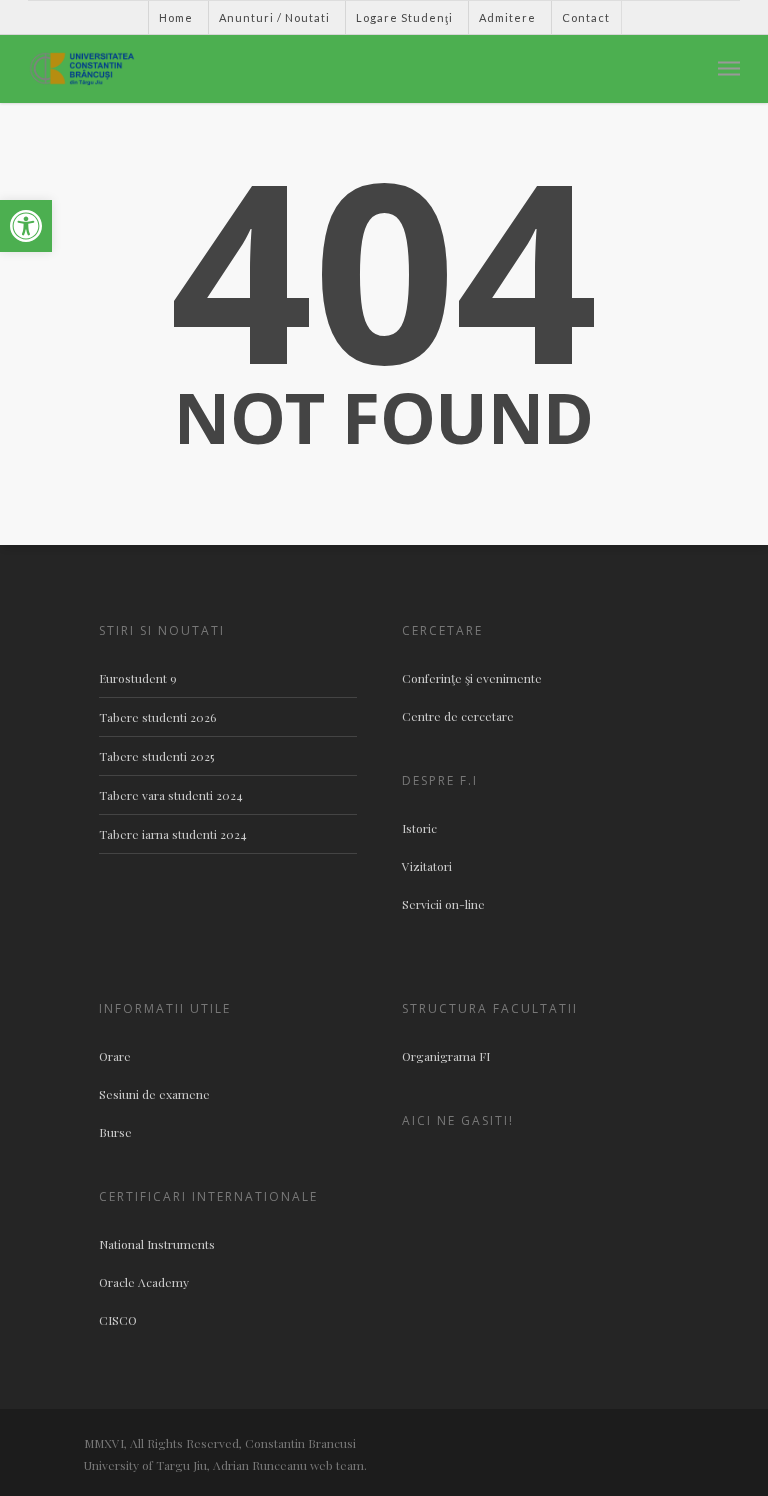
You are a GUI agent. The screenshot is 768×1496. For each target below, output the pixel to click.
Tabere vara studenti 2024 (171, 795)
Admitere (507, 17)
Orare (115, 1056)
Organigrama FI (446, 1056)
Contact (586, 17)
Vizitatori (427, 866)
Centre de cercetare (458, 716)
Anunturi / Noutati (274, 17)
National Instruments (157, 1244)
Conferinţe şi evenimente (472, 678)
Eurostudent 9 (138, 678)
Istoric (419, 828)
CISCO (118, 1320)
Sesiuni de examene (154, 1094)
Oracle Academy (144, 1282)
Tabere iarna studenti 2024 (173, 834)
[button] (26, 226)
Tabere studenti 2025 (156, 756)
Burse (115, 1132)
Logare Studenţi (404, 17)
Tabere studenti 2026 (157, 717)
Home (176, 17)
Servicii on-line (443, 904)
